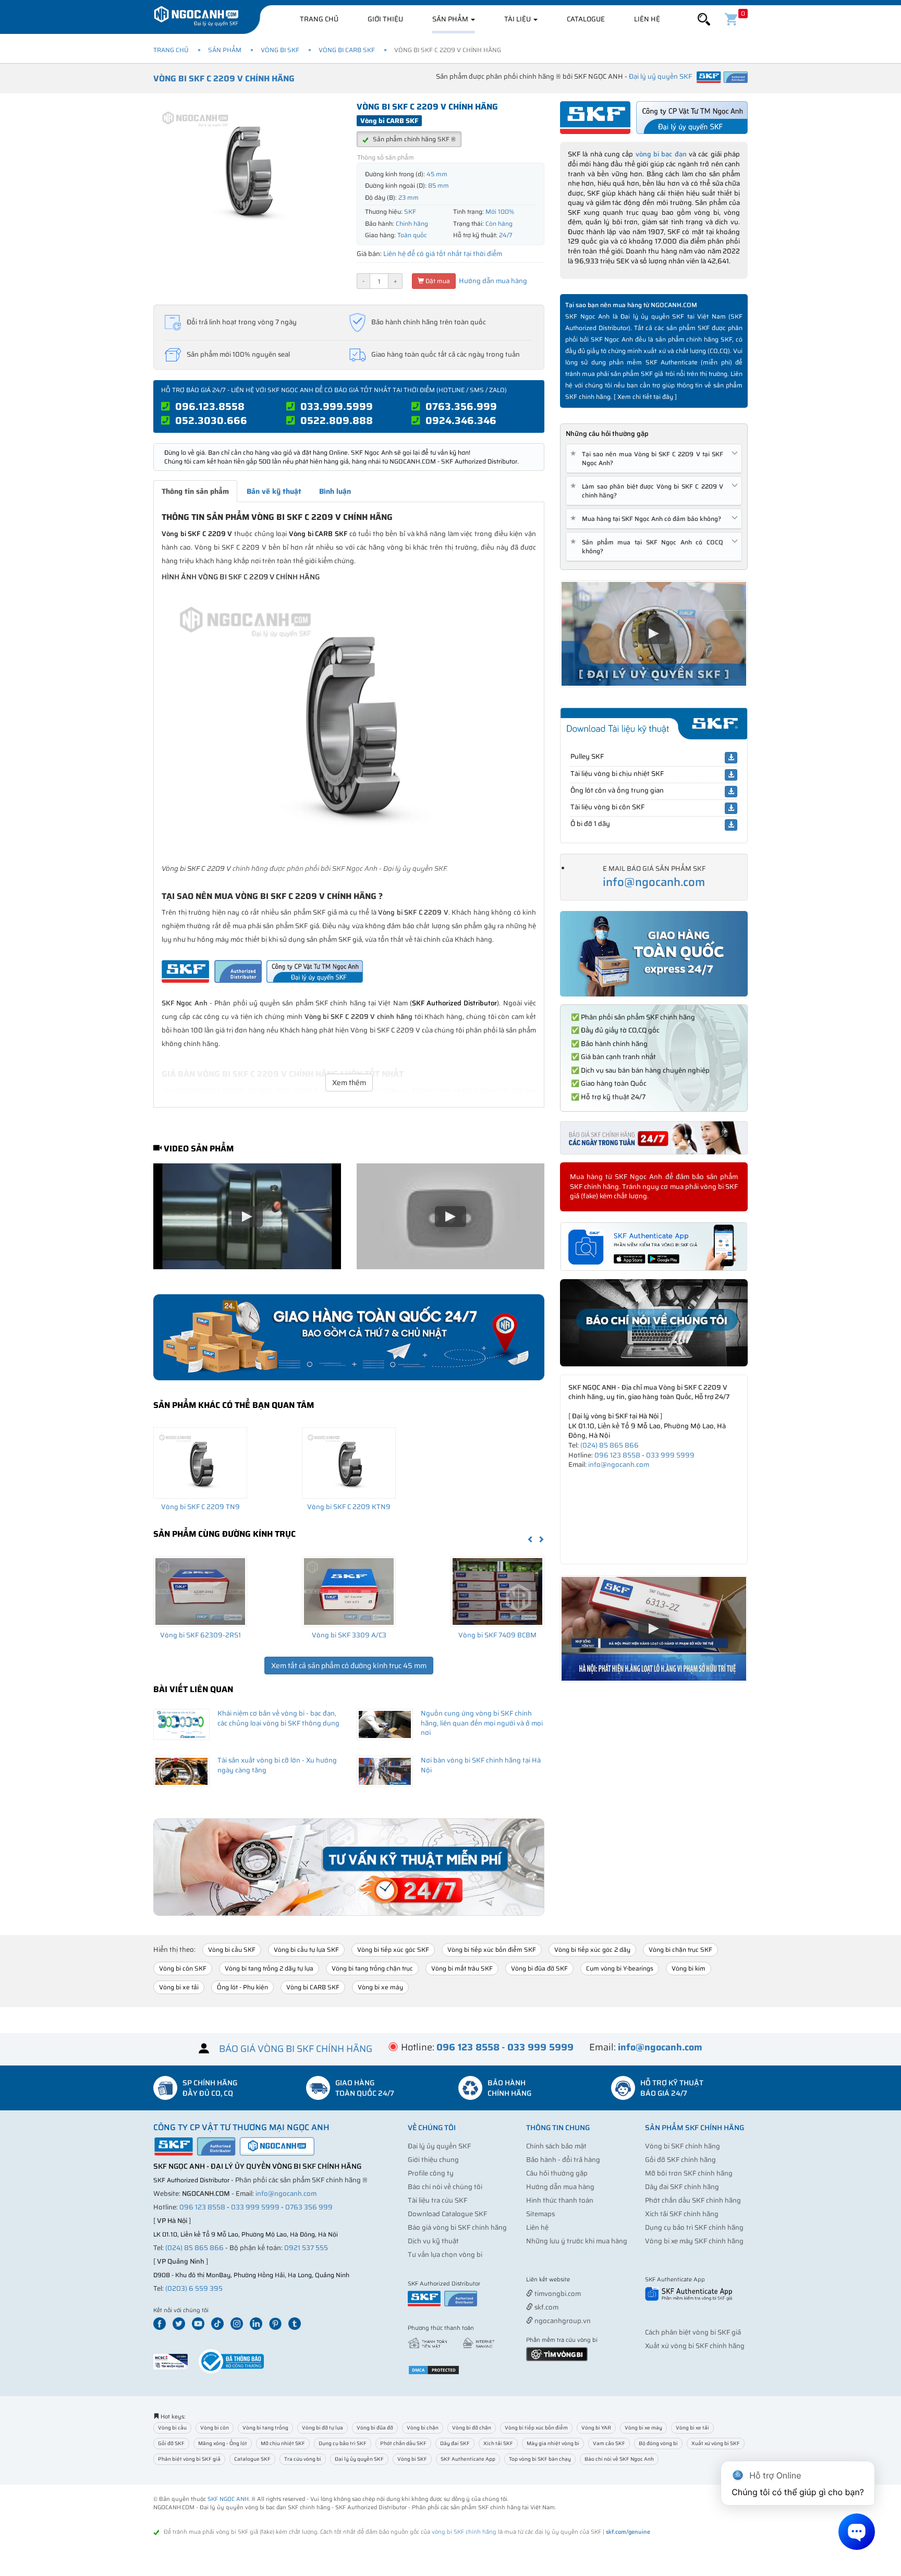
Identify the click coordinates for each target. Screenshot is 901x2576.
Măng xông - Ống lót (223, 2443)
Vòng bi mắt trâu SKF (462, 1968)
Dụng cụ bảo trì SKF (343, 2443)
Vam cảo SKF (609, 2443)
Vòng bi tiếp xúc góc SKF (393, 1949)
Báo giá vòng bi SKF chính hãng (457, 2227)
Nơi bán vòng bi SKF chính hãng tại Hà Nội (481, 1765)
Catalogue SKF (252, 2459)
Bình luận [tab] (335, 491)
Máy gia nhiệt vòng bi (553, 2443)
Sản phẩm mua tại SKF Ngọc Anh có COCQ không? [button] (649, 546)
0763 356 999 (309, 2207)
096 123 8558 (617, 1455)
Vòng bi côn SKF (183, 1968)
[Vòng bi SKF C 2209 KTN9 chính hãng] (349, 1463)
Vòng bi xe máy (380, 1987)
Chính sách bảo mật (556, 2146)
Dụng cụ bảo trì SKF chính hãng (694, 2227)
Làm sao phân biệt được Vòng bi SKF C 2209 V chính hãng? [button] (649, 491)
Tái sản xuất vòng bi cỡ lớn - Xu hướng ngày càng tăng (277, 1765)
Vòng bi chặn (423, 2428)
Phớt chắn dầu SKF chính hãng (693, 2200)
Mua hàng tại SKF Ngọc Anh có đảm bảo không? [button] (648, 519)
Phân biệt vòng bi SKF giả (189, 2459)
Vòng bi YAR (596, 2428)
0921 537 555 (306, 2248)
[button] (704, 20)
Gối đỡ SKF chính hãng (680, 2160)
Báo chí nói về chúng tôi (445, 2187)
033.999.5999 (337, 406)
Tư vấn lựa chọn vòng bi (445, 2255)
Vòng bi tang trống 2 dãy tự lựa (269, 1968)
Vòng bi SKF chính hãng (683, 2146)
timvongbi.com (557, 2294)
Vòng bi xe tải (179, 1987)
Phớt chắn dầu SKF (403, 2443)
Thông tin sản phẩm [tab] (195, 491)
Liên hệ (647, 19)
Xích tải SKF (498, 2443)
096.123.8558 (210, 406)
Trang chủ (319, 19)
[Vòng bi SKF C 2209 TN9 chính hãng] (200, 1463)
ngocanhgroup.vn (562, 2321)
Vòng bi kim (689, 1968)
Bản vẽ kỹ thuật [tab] (274, 491)
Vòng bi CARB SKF (347, 50)
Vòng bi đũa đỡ (375, 2428)
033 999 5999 (670, 1455)
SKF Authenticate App (468, 2459)
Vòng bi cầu (172, 2428)
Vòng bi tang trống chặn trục (372, 1968)
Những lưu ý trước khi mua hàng (577, 2241)
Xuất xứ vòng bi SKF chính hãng (695, 2346)
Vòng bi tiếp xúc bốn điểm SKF (492, 1949)
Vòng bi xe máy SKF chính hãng (694, 2241)
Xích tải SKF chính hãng (682, 2214)
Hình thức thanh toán (560, 2200)
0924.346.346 (461, 420)
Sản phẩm (451, 19)
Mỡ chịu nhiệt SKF (283, 2443)
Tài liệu (518, 19)
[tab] (654, 459)
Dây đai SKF (455, 2443)
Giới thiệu (385, 19)
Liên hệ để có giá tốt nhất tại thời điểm (443, 254)
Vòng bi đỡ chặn (472, 2428)
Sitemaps (540, 2214)
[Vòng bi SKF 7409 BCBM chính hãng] (497, 1591)
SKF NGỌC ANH (228, 2499)
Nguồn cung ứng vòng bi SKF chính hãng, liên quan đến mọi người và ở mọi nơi (482, 1723)
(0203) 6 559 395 (194, 2288)
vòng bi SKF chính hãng (464, 2532)
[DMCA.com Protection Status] (434, 2369)
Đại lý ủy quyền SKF (439, 2146)
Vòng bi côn (215, 2428)
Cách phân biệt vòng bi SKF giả (693, 2332)
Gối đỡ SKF (171, 2443)
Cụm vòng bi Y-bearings (620, 1968)
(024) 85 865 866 (610, 1445)
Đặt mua (437, 281)
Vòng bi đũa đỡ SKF (539, 1968)
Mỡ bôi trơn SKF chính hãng (689, 2173)
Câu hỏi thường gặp (557, 2173)
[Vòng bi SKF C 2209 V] (349, 724)
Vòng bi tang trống (265, 2428)
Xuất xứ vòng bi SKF (716, 2443)
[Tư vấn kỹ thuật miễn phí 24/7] (349, 1867)
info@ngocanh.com (654, 882)
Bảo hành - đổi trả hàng (563, 2160)
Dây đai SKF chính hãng (682, 2187)
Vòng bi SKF (280, 50)
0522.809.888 (337, 420)
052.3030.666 (211, 420)
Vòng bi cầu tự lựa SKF (306, 1949)
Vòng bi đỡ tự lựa (322, 2428)
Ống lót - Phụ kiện (242, 1987)
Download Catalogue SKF (447, 2214)
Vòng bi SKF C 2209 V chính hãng (224, 78)
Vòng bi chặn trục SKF (680, 1949)
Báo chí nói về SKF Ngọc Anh (619, 2459)
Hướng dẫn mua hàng (492, 281)
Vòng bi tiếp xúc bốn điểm (536, 2428)
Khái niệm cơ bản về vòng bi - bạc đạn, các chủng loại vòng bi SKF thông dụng (278, 1718)
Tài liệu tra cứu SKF (437, 2200)
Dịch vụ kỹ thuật (433, 2241)
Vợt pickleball (585, 2280)
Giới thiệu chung (433, 2160)
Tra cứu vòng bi (303, 2459)
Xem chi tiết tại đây (645, 397)
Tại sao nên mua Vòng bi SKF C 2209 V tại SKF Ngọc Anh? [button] (649, 458)
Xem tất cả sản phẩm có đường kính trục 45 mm (349, 1666)
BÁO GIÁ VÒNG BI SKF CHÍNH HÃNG (296, 2049)
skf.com (546, 2307)
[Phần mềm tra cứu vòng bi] (557, 2354)
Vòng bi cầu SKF (232, 1949)
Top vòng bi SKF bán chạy (540, 2459)
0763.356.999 (461, 406)
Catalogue (586, 19)
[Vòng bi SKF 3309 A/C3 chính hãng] (349, 1591)
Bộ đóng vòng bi (658, 2443)
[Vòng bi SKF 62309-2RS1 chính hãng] (200, 1591)
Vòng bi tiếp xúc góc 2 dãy (592, 1949)
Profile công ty (431, 2173)
